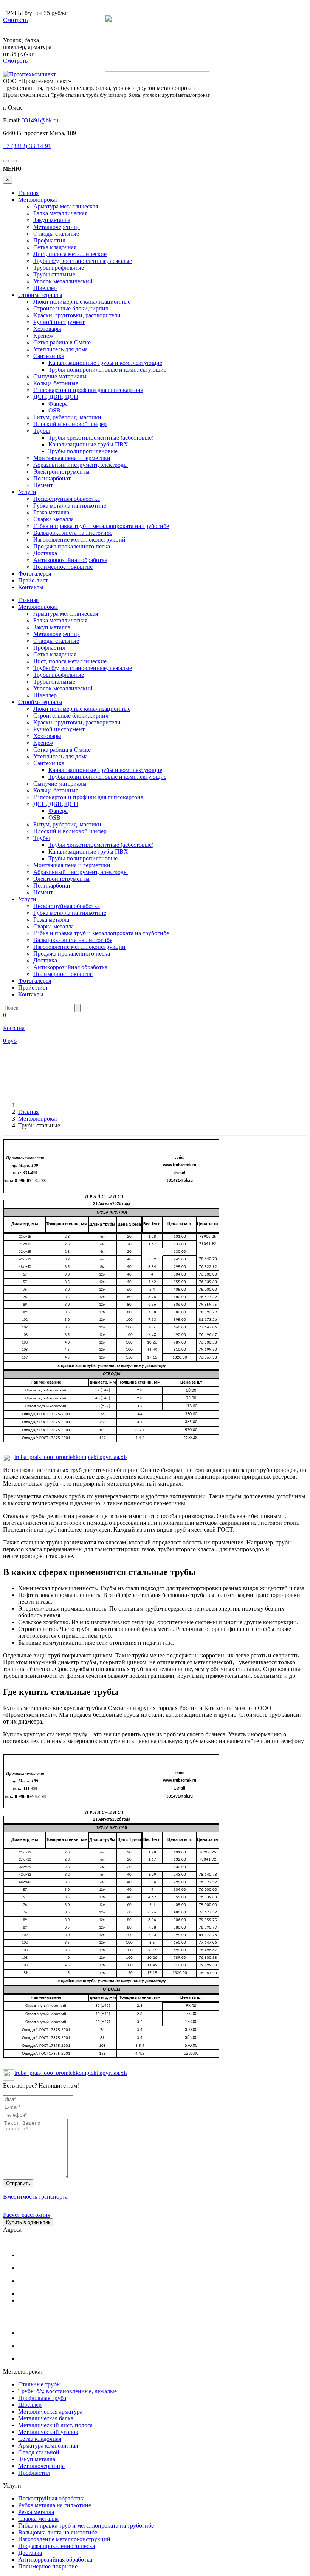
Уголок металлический (63, 281)
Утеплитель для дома (60, 349)
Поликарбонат (52, 478)
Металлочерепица (57, 227)
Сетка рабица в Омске (62, 342)
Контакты (31, 587)
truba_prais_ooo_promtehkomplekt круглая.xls (71, 1457)
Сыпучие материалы (60, 376)
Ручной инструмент (59, 322)
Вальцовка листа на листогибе (73, 533)
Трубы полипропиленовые (83, 451)
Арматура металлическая (66, 206)
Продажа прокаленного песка (72, 546)
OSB (54, 410)
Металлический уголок (48, 2432)
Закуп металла (52, 220)
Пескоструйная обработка (67, 499)
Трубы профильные (59, 268)
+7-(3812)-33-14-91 (27, 146)
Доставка (45, 553)
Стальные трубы (40, 2384)
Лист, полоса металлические (70, 254)
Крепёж (43, 336)
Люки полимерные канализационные (82, 302)
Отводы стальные (56, 234)
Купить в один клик (28, 2222)
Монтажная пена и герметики (72, 458)
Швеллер (45, 288)
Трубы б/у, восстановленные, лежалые (83, 261)
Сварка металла (53, 519)
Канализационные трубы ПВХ (88, 444)
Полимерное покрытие (63, 567)
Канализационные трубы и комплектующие (105, 363)
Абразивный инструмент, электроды (81, 465)
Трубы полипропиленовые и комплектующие (107, 370)
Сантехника (49, 356)
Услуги (27, 492)
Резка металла (51, 512)
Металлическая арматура (50, 2412)
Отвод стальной (39, 2452)
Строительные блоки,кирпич (71, 308)
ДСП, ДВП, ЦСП (56, 397)
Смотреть (15, 20)
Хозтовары (47, 329)
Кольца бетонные (56, 383)
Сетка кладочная (55, 247)
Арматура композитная (48, 2446)
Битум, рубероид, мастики (67, 417)
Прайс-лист (33, 580)
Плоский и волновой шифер (70, 424)
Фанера (58, 404)
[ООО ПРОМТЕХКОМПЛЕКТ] (29, 74)
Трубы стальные (54, 274)
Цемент (43, 485)
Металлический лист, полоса (55, 2425)
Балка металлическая (60, 213)
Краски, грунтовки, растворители (77, 315)
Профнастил (49, 240)
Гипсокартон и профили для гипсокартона (88, 390)
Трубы (42, 431)
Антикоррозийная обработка (70, 560)
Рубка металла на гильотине (70, 506)
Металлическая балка (46, 2418)
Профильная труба (42, 2398)
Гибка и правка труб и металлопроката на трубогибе (101, 526)
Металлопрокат (38, 200)
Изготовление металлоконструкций (79, 540)
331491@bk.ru (40, 120)
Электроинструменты (61, 472)
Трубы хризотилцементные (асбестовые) (101, 438)
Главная (28, 193)
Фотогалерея (35, 574)
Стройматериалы (40, 295)
